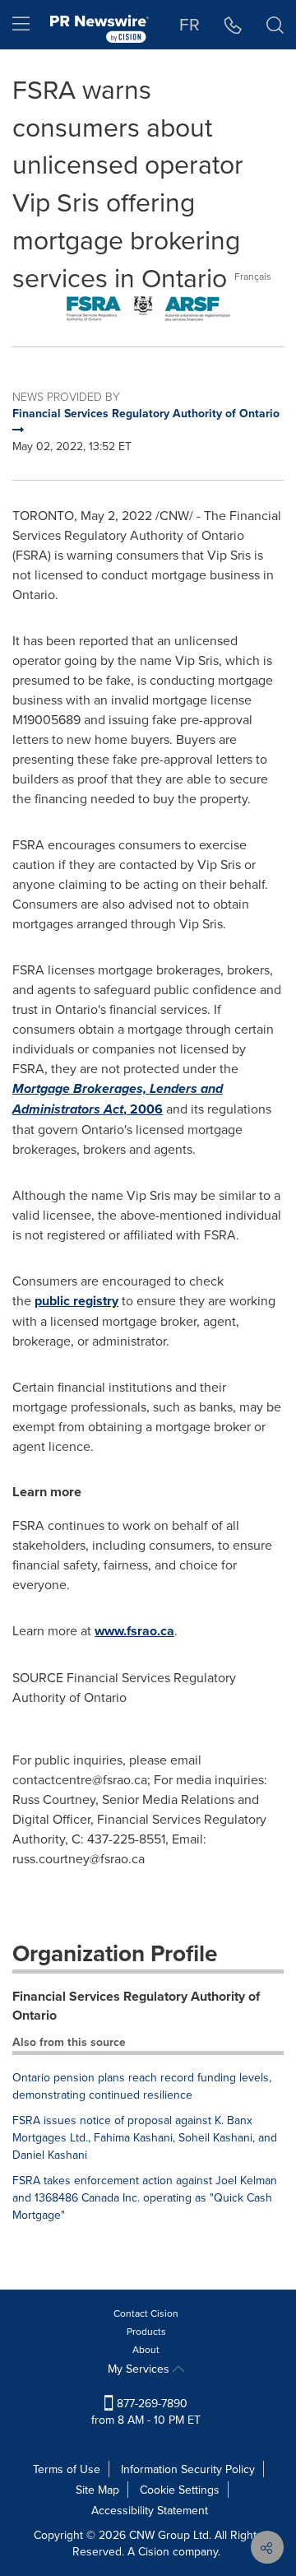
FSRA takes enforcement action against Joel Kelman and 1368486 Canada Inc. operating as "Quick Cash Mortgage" (145, 2197)
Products (146, 2331)
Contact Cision (146, 2313)
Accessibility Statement (150, 2510)
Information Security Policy (188, 2469)
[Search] (275, 25)
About (146, 2349)
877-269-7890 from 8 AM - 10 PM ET (146, 2411)
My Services (140, 2369)
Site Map (97, 2490)
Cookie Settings (180, 2490)
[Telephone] (233, 25)
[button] (148, 309)
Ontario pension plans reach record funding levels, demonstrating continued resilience (142, 2086)
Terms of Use (67, 2469)
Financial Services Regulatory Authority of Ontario (136, 2006)
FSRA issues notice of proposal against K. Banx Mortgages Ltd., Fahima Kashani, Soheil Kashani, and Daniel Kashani (145, 2137)
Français (253, 276)
